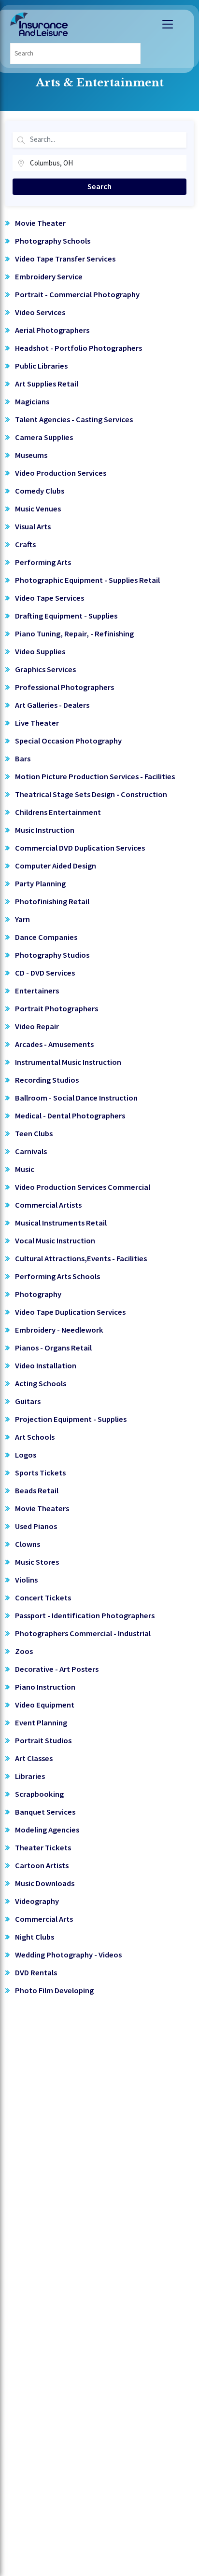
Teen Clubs (34, 1134)
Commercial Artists (48, 1205)
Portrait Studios (43, 1741)
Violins (26, 1580)
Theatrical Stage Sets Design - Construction (91, 794)
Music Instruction (45, 830)
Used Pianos (36, 1526)
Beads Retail (37, 1491)
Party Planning (40, 884)
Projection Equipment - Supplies (71, 1419)
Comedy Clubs (40, 491)
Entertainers (37, 991)
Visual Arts (33, 527)
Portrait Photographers (57, 1009)
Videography (37, 1901)
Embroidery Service (49, 277)
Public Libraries (41, 366)
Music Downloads (45, 1883)
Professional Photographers (64, 687)
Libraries (30, 1776)
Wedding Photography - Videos (68, 1955)
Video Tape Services (50, 598)
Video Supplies (40, 652)
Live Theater (37, 723)
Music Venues (38, 509)
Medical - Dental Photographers (70, 1116)
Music (25, 1169)
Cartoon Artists (42, 1866)
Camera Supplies (44, 437)
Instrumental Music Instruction (68, 1062)
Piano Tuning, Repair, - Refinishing (74, 634)
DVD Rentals (36, 1973)
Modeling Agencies (47, 1830)
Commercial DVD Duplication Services (80, 848)
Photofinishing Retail (52, 902)
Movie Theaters (42, 1508)
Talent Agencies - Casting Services (74, 420)
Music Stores (37, 1562)
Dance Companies (46, 937)
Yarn (22, 919)
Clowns (28, 1544)
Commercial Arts (44, 1919)
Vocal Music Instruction (55, 1241)
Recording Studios (47, 1080)
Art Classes (34, 1758)
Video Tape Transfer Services (65, 259)
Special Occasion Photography (68, 741)
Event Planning (41, 1723)
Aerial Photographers (52, 330)
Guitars (28, 1401)
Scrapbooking (39, 1794)
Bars (23, 759)
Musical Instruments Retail (61, 1223)
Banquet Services (45, 1812)
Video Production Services (61, 473)
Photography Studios (52, 955)
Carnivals (31, 1151)
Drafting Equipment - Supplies (66, 616)
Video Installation (46, 1366)
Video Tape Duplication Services (70, 1312)
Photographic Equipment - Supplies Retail (87, 580)
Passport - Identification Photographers (85, 1616)
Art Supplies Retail (47, 384)
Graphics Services (45, 669)
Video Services (40, 312)
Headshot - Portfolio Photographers (78, 348)
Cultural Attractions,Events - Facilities (81, 1259)
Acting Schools (41, 1384)
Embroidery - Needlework (59, 1330)
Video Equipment (45, 1705)
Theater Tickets (43, 1848)
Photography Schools (53, 241)
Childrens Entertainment (58, 812)
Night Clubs (35, 1937)
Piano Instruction (45, 1687)
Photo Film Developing (54, 1991)
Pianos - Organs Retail (53, 1348)
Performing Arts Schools (57, 1276)
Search (99, 186)
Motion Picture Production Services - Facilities (95, 777)
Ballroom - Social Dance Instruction (76, 1098)
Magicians (32, 402)
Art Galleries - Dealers (52, 705)
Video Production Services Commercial (83, 1187)
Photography (38, 1294)
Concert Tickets (43, 1598)
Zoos (24, 1651)
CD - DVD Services (45, 973)
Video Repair (37, 1026)
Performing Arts (43, 562)
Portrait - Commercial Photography (77, 295)
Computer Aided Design (56, 866)
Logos (26, 1455)
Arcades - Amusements (54, 1044)
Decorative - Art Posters (57, 1669)
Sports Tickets (40, 1473)
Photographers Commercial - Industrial (83, 1633)
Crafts (25, 544)
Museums (31, 455)
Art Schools (35, 1437)
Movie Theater (40, 223)
